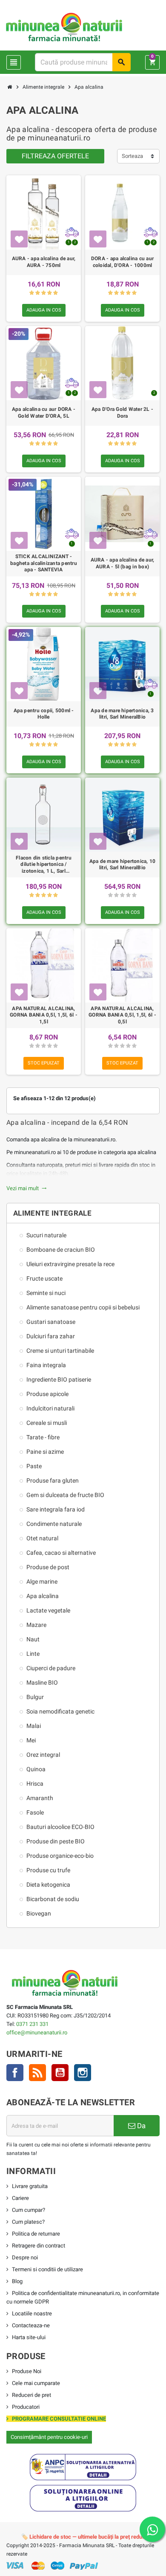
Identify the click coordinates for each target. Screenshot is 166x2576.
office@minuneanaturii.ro (37, 2032)
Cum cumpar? (29, 2210)
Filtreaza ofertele (55, 156)
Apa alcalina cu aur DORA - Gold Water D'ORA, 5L (44, 413)
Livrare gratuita (30, 2186)
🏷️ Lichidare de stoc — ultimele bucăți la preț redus (83, 2537)
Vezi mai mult (27, 1188)
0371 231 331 (32, 2024)
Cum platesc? (28, 2222)
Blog (17, 2281)
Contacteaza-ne (31, 2325)
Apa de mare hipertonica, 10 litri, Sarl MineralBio (122, 865)
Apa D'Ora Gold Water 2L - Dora (122, 413)
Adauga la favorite (19, 239)
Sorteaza (132, 156)
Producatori (26, 2407)
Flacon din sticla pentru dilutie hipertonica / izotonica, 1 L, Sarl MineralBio (44, 865)
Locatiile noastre (32, 2313)
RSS (37, 2073)
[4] (50, 293)
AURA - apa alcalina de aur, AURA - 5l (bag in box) (122, 563)
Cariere (20, 2198)
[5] (56, 293)
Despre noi (25, 2257)
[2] (38, 293)
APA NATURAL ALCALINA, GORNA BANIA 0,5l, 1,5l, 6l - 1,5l (44, 1015)
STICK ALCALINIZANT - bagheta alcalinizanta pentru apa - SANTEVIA (44, 563)
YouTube (60, 2073)
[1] (32, 293)
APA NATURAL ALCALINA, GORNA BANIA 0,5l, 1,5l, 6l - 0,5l (122, 1015)
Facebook (15, 2073)
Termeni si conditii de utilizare (47, 2269)
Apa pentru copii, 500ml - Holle (44, 714)
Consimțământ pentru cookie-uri (49, 2437)
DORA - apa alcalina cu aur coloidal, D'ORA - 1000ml (122, 262)
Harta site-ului (29, 2337)
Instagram (83, 2073)
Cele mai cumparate (36, 2383)
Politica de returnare (36, 2234)
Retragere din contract (39, 2246)
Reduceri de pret (31, 2395)
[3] (44, 293)
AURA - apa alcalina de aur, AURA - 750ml (44, 262)
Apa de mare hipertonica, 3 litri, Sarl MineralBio (122, 714)
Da (140, 2126)
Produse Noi (27, 2371)
